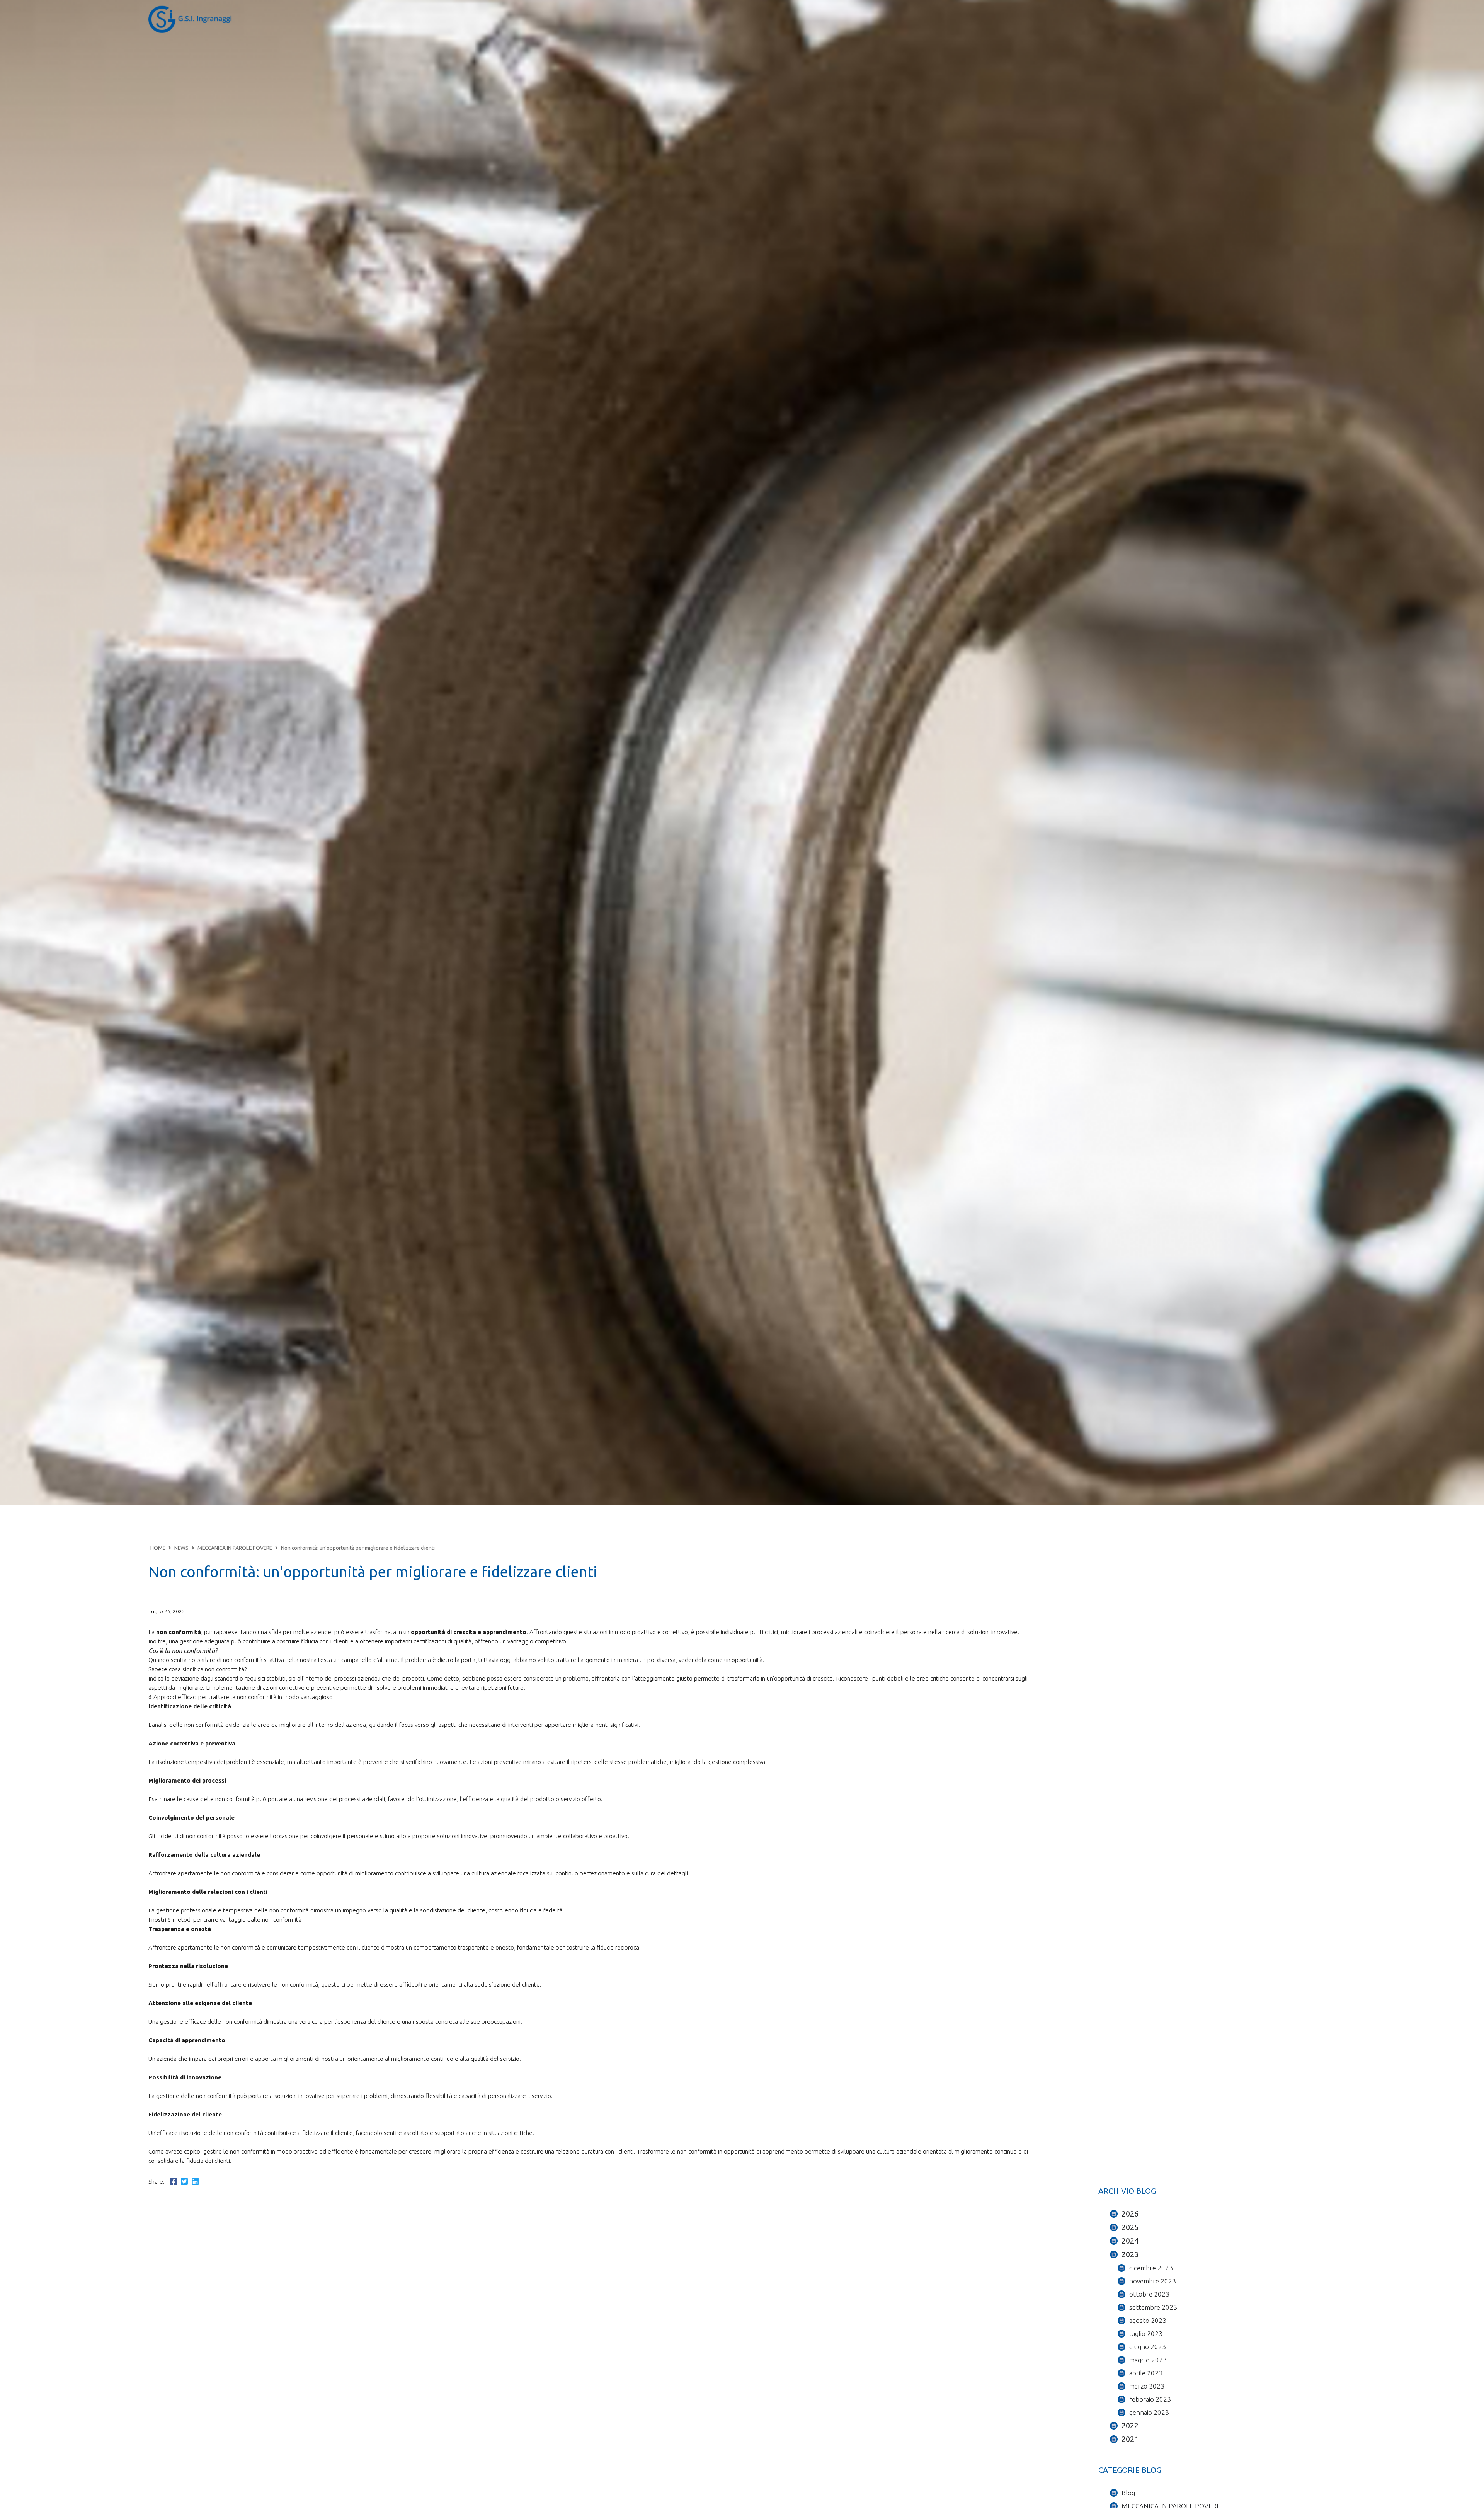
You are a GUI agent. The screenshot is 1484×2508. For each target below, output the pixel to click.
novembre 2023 (1153, 2281)
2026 (1130, 2214)
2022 (1130, 2425)
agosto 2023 (1148, 2320)
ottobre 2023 (1149, 2294)
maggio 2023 (1148, 2360)
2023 (1130, 2254)
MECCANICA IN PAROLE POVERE (235, 1548)
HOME (158, 1548)
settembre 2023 (1153, 2307)
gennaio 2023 (1149, 2412)
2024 (1130, 2241)
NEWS (181, 1548)
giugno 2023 (1148, 2347)
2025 (1130, 2227)
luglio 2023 (1146, 2333)
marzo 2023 (1147, 2386)
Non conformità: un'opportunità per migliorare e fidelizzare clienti (358, 1548)
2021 (1130, 2439)
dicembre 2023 (1151, 2268)
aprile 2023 (1146, 2373)
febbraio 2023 (1150, 2399)
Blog (1128, 2493)
